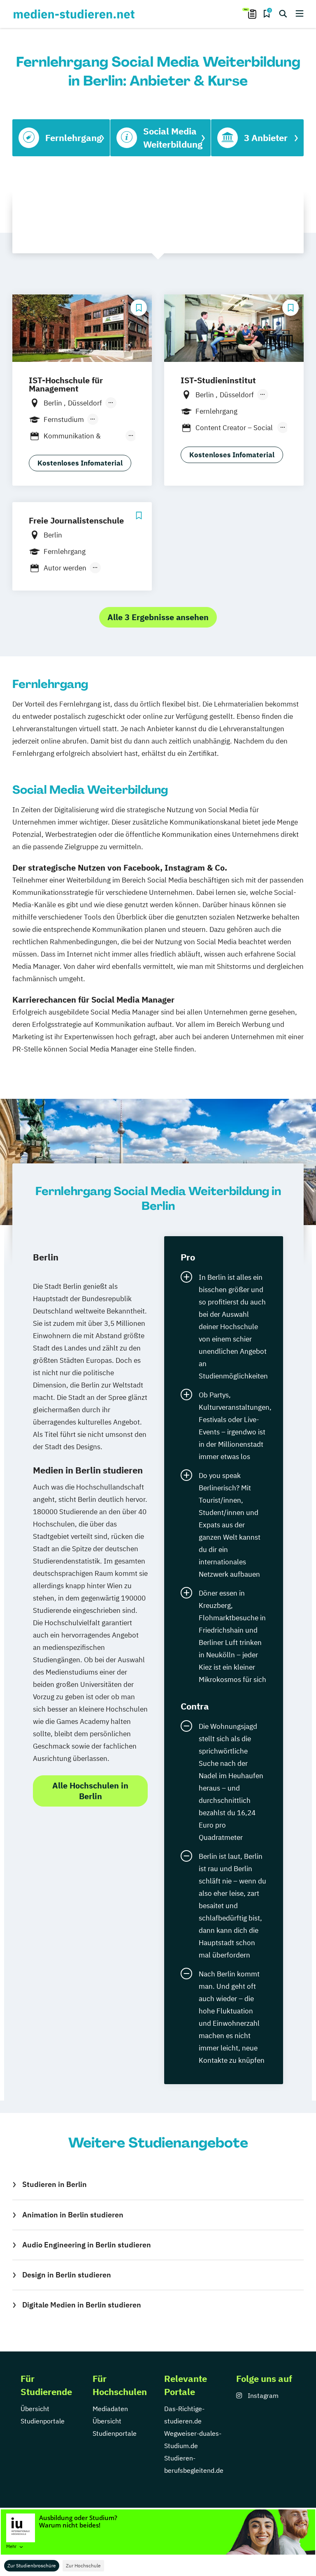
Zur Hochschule (83, 2566)
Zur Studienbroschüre (32, 2566)
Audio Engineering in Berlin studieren (87, 2245)
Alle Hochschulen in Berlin (90, 1791)
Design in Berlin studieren (67, 2275)
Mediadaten (110, 2409)
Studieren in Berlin (55, 2184)
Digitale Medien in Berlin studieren (82, 2305)
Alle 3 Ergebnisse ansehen (158, 617)
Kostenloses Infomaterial (80, 463)
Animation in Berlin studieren (73, 2215)
